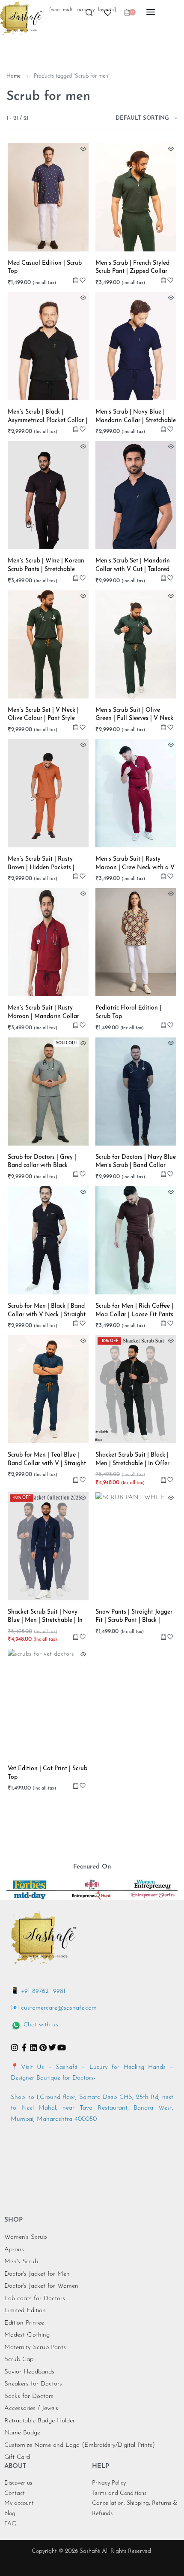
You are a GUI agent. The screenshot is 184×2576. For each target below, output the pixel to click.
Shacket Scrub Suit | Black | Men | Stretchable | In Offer (132, 1459)
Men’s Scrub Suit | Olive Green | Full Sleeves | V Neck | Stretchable (134, 715)
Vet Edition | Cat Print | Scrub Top (47, 1773)
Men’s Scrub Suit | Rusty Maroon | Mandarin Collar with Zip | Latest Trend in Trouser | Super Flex (43, 1013)
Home (13, 76)
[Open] (108, 13)
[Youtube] (62, 2047)
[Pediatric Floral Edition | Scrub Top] (136, 942)
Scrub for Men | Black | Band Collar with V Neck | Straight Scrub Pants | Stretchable (47, 1311)
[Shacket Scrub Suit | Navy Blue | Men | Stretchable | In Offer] (48, 1546)
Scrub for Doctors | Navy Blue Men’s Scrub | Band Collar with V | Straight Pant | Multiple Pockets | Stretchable (136, 1162)
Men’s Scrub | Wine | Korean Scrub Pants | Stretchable (46, 565)
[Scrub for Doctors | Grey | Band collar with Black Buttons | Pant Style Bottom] (48, 1091)
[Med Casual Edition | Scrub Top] (48, 197)
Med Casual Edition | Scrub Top (45, 268)
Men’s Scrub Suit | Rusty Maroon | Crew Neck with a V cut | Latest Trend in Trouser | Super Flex (135, 864)
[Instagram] (15, 2047)
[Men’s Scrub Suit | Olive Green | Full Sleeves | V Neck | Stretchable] (136, 644)
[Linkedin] (33, 2047)
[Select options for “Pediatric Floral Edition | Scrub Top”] (163, 1025)
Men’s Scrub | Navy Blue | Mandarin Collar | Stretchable (136, 416)
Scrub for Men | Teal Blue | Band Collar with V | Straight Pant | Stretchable (47, 1460)
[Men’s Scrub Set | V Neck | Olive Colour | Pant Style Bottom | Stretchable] (48, 644)
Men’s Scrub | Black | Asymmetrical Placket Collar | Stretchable (47, 417)
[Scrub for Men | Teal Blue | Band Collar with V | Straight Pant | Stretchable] (48, 1389)
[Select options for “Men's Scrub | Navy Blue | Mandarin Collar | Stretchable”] (163, 429)
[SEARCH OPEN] (89, 15)
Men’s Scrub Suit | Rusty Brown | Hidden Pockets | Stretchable (41, 864)
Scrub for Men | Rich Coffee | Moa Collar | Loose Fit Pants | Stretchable (134, 1311)
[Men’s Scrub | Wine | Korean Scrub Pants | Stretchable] (48, 495)
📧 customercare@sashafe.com (54, 2008)
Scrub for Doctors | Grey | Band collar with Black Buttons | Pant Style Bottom (45, 1162)
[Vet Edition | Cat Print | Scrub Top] (48, 1703)
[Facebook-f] (24, 2047)
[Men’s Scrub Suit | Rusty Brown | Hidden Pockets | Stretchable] (48, 793)
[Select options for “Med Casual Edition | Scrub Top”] (76, 280)
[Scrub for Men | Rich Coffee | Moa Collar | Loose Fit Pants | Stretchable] (136, 1240)
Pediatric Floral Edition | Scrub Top (128, 1012)
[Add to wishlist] (83, 280)
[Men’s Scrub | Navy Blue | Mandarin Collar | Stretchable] (136, 346)
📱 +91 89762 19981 (38, 1991)
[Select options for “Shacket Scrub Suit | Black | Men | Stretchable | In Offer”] (163, 1480)
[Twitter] (52, 2047)
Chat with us (41, 2025)
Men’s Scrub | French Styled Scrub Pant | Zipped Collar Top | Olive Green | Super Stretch (132, 268)
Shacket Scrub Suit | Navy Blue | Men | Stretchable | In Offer (45, 1617)
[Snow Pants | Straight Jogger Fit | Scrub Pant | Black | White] (136, 1546)
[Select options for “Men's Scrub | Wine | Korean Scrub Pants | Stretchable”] (76, 578)
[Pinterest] (43, 2047)
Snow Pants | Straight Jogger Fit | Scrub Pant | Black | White (134, 1617)
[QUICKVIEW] (83, 149)
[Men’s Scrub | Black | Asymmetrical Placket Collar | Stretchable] (48, 346)
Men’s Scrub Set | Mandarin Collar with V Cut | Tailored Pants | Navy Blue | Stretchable (133, 566)
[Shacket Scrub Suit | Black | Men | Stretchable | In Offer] (136, 1389)
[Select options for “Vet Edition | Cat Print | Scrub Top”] (76, 1785)
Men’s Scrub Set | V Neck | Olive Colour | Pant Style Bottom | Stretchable (43, 715)
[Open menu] (151, 12)
